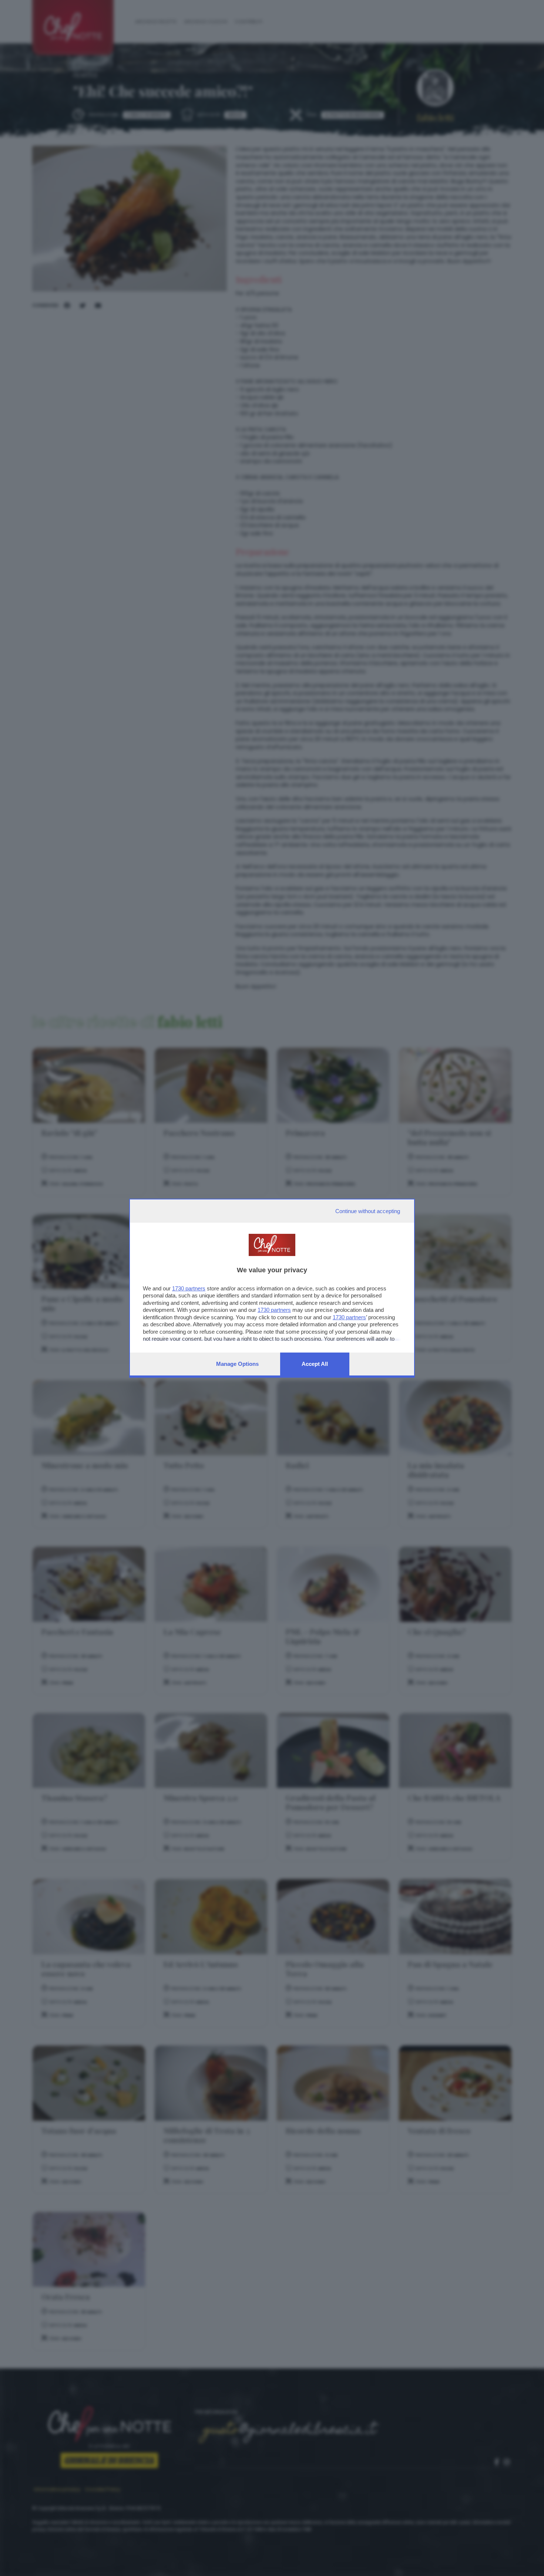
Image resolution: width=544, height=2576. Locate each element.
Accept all (315, 1364)
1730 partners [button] (189, 1288)
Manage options (237, 1364)
